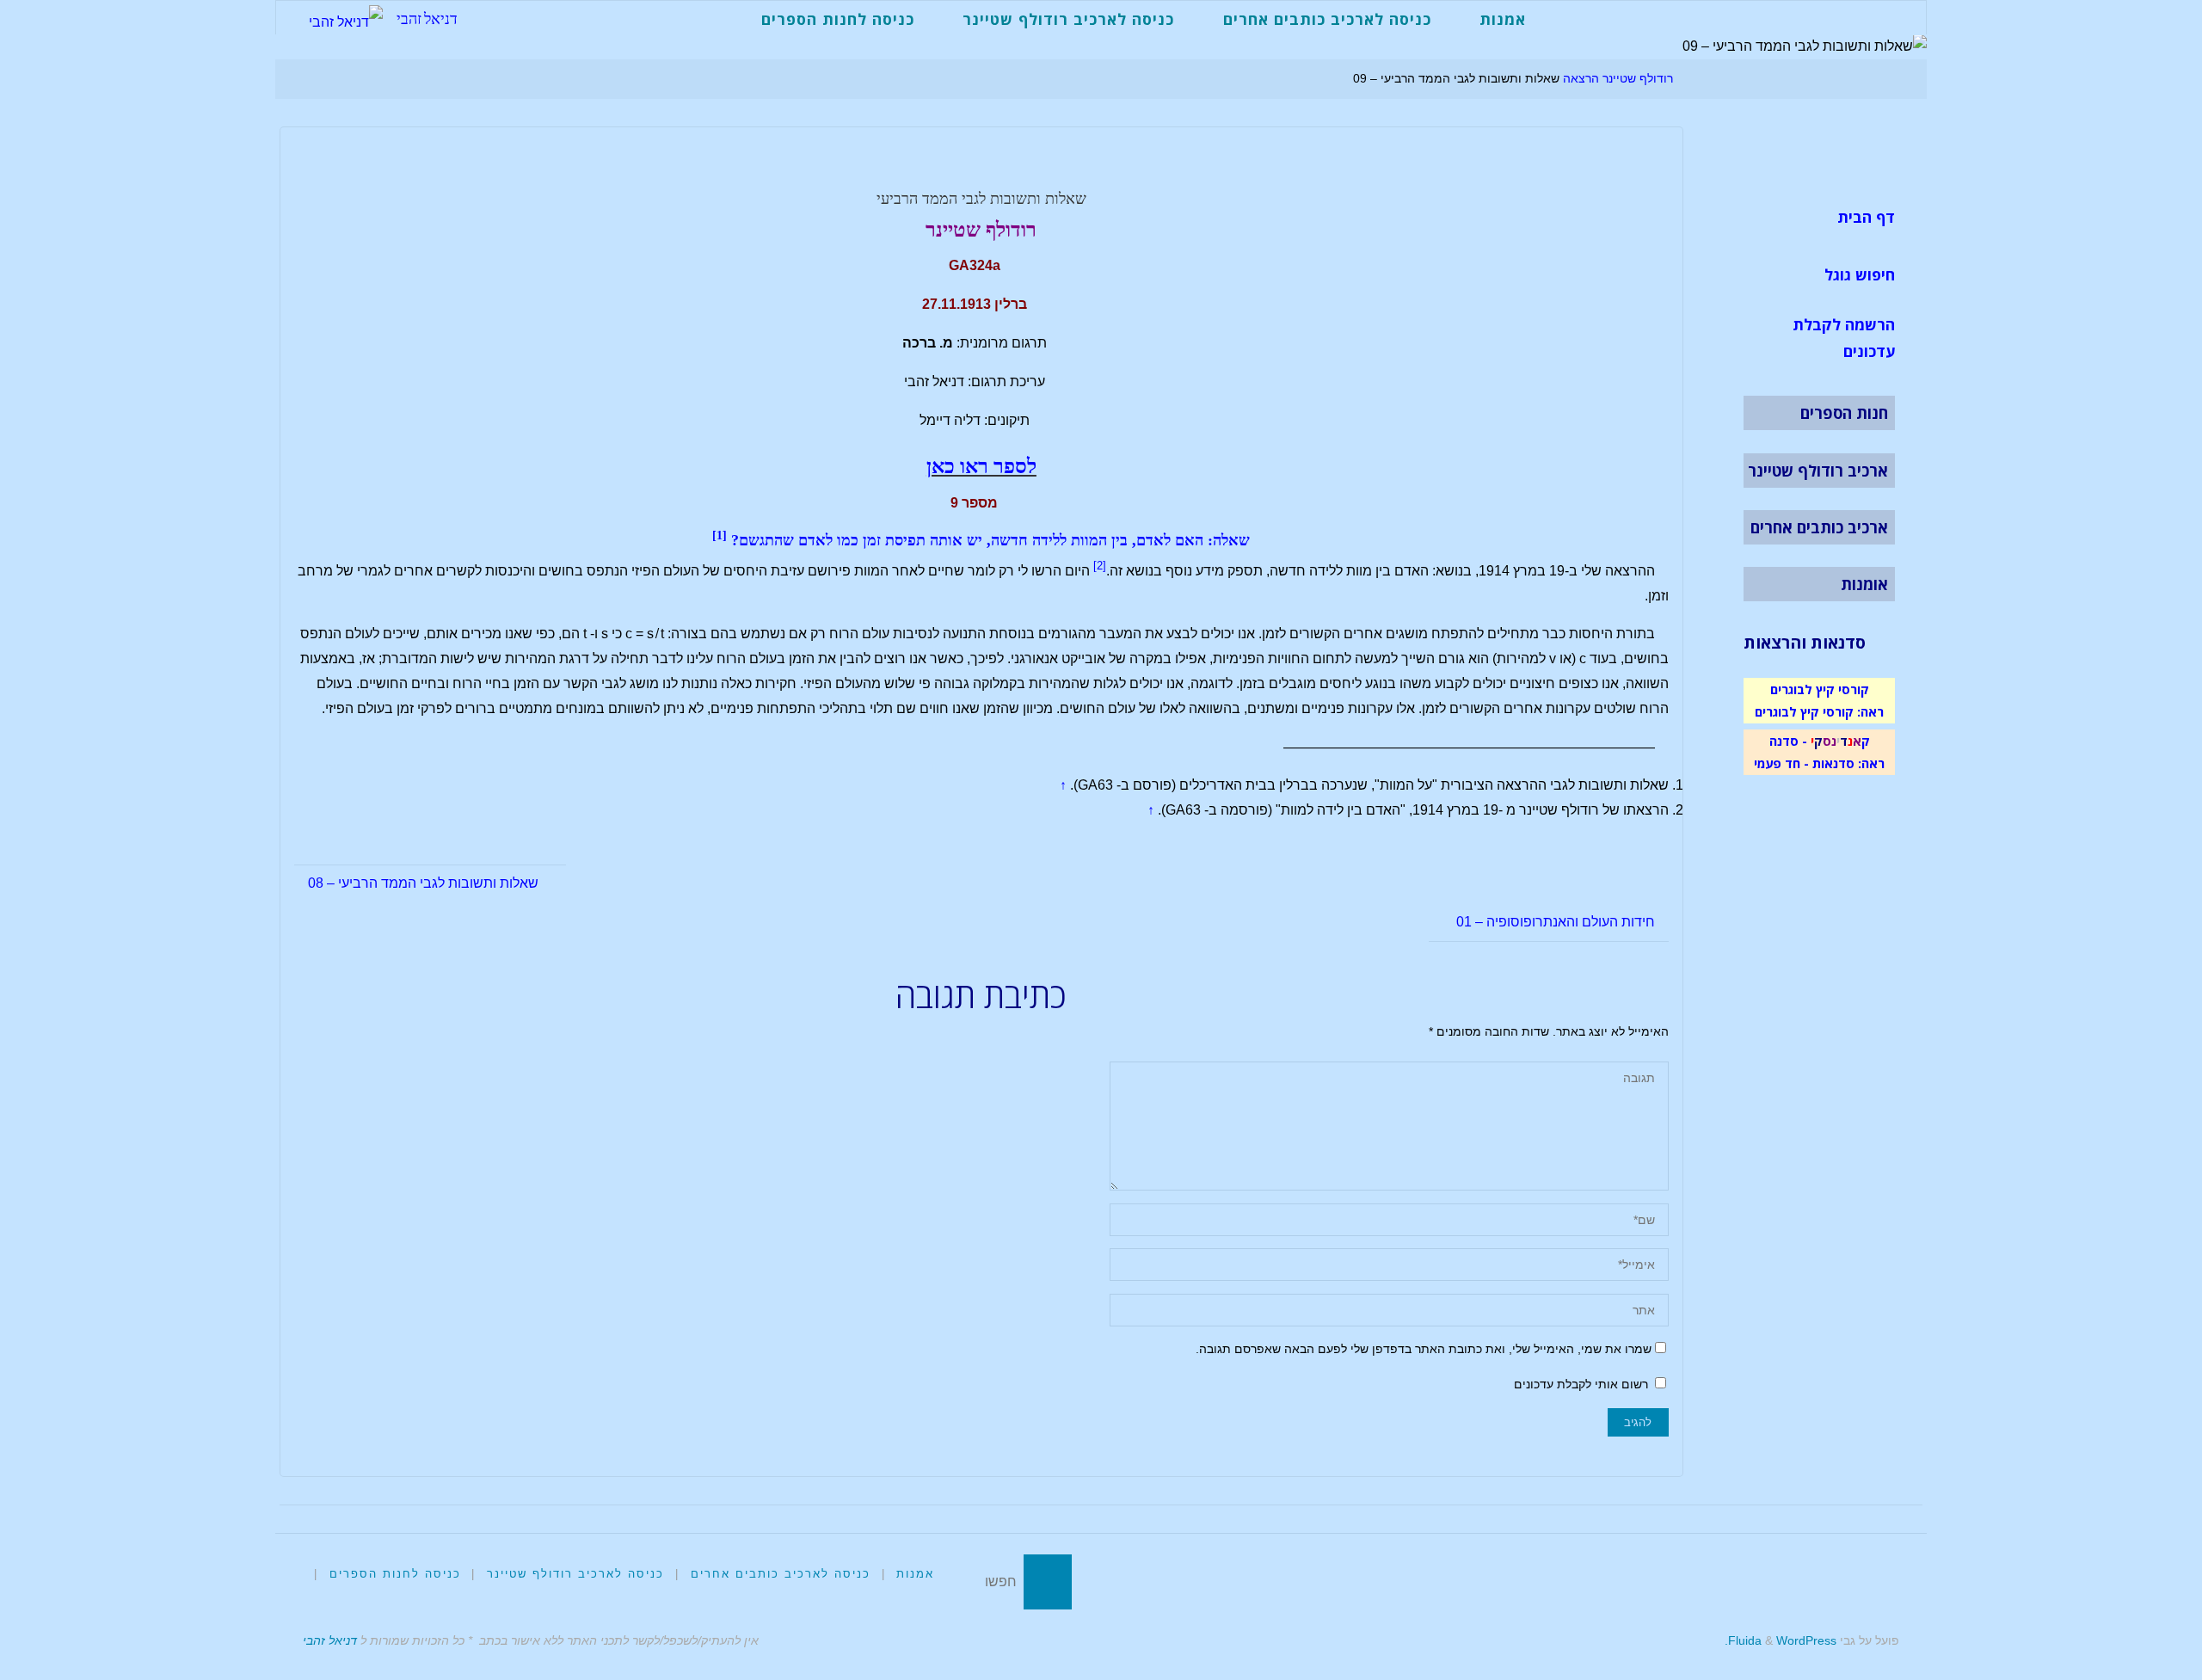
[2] (1100, 566)
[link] (1569, 18)
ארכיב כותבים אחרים (1819, 527)
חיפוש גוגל (1860, 274)
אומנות (1864, 584)
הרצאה (1581, 78)
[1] (720, 535)
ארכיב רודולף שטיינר (1818, 471)
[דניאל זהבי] (346, 18)
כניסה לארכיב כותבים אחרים (781, 1574)
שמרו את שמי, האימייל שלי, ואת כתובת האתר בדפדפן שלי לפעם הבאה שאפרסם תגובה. (1424, 1349)
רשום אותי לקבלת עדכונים (1583, 1384)
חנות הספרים (1844, 413)
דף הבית (1866, 217)
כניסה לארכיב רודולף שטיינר (575, 1574)
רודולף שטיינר (1638, 78)
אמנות (915, 1574)
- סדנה (1788, 741)
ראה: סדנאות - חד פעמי (1819, 763)
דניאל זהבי (427, 18)
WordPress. (1781, 1640)
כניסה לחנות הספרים (395, 1574)
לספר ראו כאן (981, 466)
